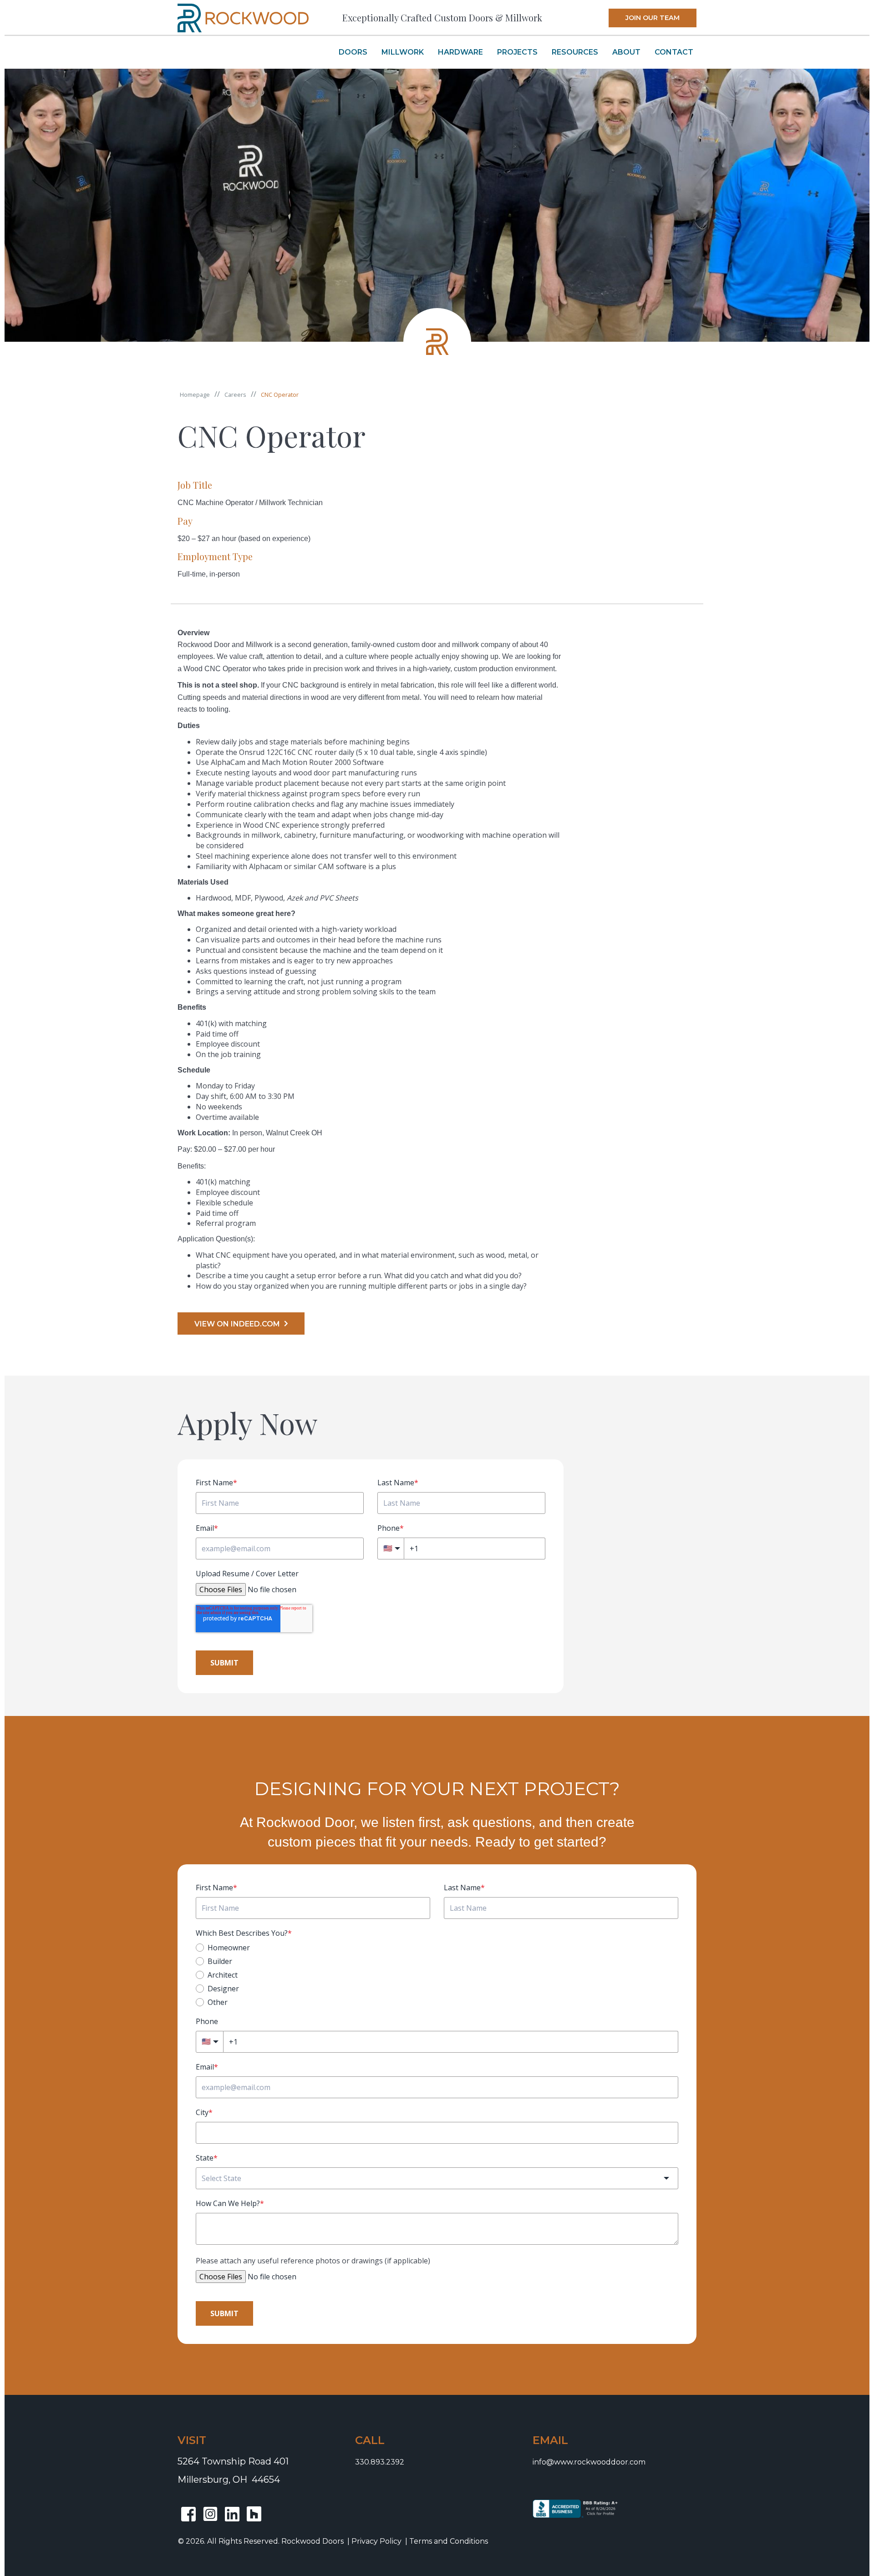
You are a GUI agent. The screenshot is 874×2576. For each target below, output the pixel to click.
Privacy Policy (376, 2541)
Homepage (195, 395)
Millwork (403, 52)
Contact (674, 52)
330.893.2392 (380, 2462)
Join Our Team (653, 18)
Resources (575, 52)
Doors (353, 52)
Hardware (460, 52)
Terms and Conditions (449, 2541)
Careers (235, 395)
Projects (517, 52)
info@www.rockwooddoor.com (589, 2462)
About (626, 52)
